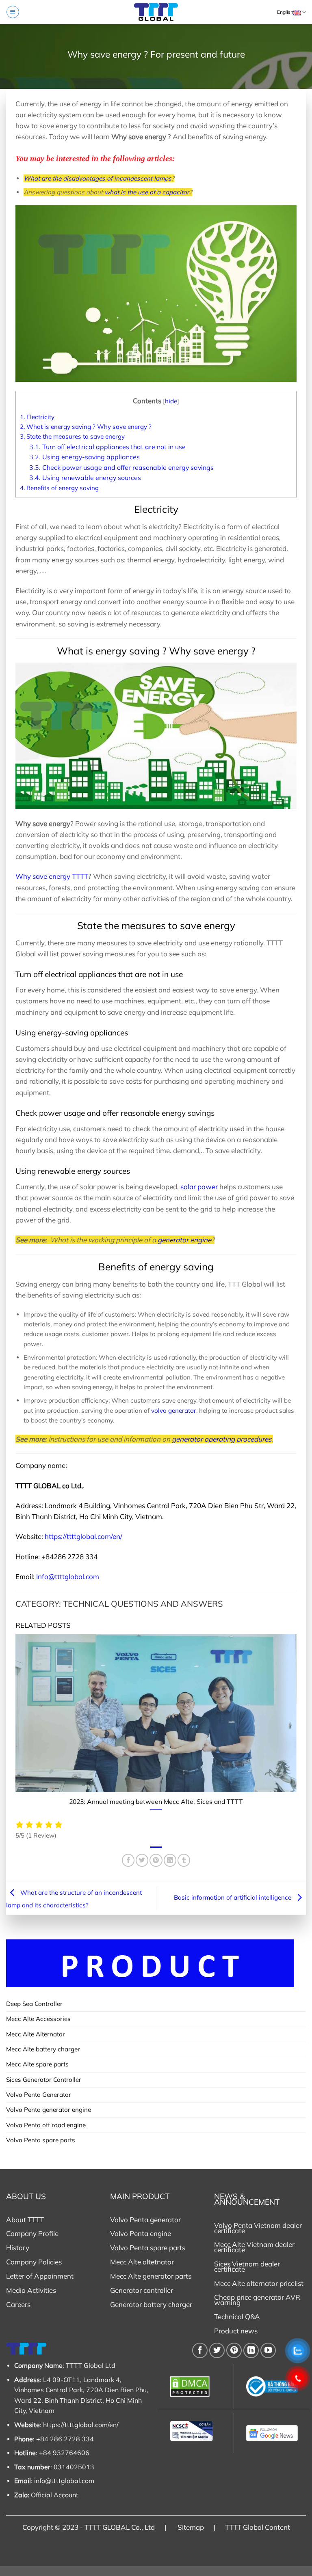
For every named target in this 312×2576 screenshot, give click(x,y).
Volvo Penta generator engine (49, 2110)
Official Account (55, 2495)
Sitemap (191, 2527)
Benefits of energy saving (59, 488)
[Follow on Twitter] (217, 2350)
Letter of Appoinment (40, 2276)
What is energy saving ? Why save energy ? (86, 427)
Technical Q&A (237, 2317)
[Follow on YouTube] (268, 2350)
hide (171, 401)
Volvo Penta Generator (39, 2095)
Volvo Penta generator (145, 2220)
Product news (236, 2331)
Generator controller (142, 2290)
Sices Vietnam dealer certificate (247, 2266)
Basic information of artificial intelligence (233, 1897)
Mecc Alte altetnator (142, 2262)
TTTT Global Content (258, 2527)
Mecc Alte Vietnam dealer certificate (254, 2247)
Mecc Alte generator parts (151, 2276)
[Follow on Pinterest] (234, 2350)
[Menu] (13, 12)
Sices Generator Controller (44, 2080)
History (18, 2248)
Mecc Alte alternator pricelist (259, 2283)
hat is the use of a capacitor (149, 192)
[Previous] (14, 1726)
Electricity (37, 417)
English (285, 12)
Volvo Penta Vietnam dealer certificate (258, 2228)
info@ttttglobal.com (64, 2481)
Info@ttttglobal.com (68, 1576)
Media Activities (31, 2290)
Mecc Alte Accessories (38, 2019)
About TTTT (25, 2220)
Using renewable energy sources (85, 478)
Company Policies (34, 2262)
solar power (199, 1187)
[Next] (298, 1726)
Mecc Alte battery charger (43, 2049)
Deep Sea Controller (34, 2004)
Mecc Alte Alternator (36, 2034)
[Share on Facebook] (128, 1860)
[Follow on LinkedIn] (251, 2350)
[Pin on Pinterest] (156, 1860)
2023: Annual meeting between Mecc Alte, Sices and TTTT (156, 1801)
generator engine (184, 1240)
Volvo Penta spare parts (41, 2140)
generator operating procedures (222, 1439)
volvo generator (174, 1411)
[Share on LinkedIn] (170, 1860)
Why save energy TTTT (52, 876)
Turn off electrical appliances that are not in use (107, 447)
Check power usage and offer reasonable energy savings (121, 467)
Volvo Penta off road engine (46, 2125)
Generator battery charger (151, 2304)
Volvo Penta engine (141, 2233)
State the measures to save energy (72, 436)
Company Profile (32, 2233)
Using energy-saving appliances (84, 457)
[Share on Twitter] (142, 1860)
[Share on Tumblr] (184, 1860)
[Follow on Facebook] (200, 2350)
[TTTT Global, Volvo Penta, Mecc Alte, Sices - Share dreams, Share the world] (156, 12)
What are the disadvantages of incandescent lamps (97, 178)
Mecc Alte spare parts (37, 2064)
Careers (18, 2304)
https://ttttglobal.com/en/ (83, 1536)
